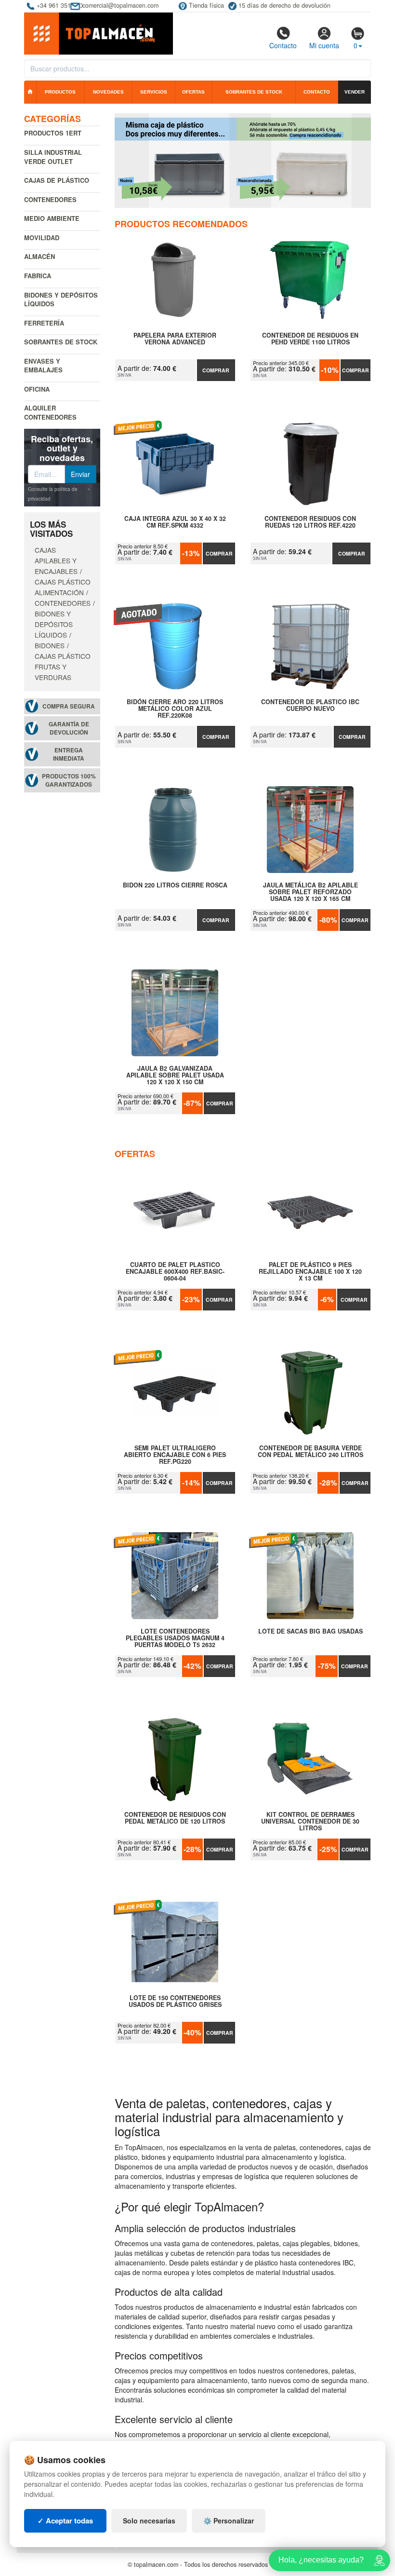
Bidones (50, 645)
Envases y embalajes (43, 366)
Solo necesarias (149, 2521)
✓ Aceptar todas (65, 2521)
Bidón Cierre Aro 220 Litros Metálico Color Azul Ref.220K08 (175, 709)
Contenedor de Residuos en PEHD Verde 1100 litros (310, 339)
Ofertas (193, 92)
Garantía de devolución (69, 728)
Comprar (216, 370)
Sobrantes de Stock (61, 342)
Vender (355, 92)
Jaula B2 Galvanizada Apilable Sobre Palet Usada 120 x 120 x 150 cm (175, 1075)
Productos (60, 92)
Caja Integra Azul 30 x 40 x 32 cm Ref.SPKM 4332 (175, 522)
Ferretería (44, 323)
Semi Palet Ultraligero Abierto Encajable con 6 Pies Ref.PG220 (175, 1455)
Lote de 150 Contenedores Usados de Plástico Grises (175, 2002)
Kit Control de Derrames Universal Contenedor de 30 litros (310, 1821)
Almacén (39, 256)
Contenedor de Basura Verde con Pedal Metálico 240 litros (310, 1452)
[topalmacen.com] (99, 33)
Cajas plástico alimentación (63, 587)
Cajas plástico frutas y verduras (63, 667)
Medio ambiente (52, 218)
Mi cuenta (324, 45)
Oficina (37, 389)
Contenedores (50, 199)
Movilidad (42, 238)
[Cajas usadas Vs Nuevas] (243, 161)
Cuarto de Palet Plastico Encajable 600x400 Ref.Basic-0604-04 (175, 1271)
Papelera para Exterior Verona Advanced (175, 339)
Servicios (154, 92)
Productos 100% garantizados (69, 780)
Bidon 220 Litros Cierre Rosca (175, 886)
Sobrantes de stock (254, 92)
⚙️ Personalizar (229, 2521)
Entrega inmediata (69, 754)
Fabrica (38, 276)
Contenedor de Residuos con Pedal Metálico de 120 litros (175, 1818)
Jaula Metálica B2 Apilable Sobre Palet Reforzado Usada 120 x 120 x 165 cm (310, 892)
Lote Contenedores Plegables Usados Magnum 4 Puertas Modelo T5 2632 (175, 1638)
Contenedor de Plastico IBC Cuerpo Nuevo (310, 706)
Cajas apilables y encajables (56, 560)
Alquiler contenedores (50, 412)
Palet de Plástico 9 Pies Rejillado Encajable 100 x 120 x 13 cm (310, 1271)
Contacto (283, 45)
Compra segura (69, 706)
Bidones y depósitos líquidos (61, 300)
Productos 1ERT (53, 133)
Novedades (108, 92)
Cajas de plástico (57, 180)
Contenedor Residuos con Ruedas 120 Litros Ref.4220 (310, 522)
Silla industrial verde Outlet (53, 157)
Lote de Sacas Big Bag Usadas (310, 1632)
